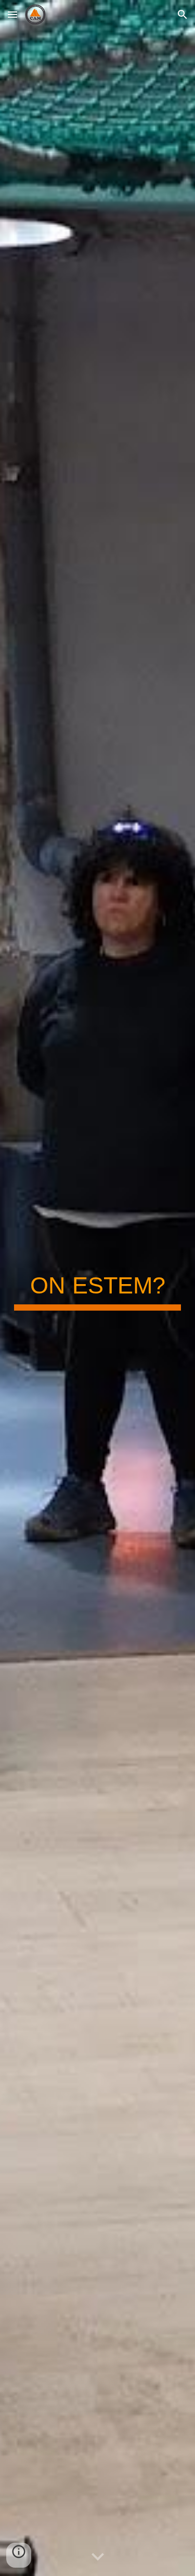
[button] (12, 14)
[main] (98, 1288)
